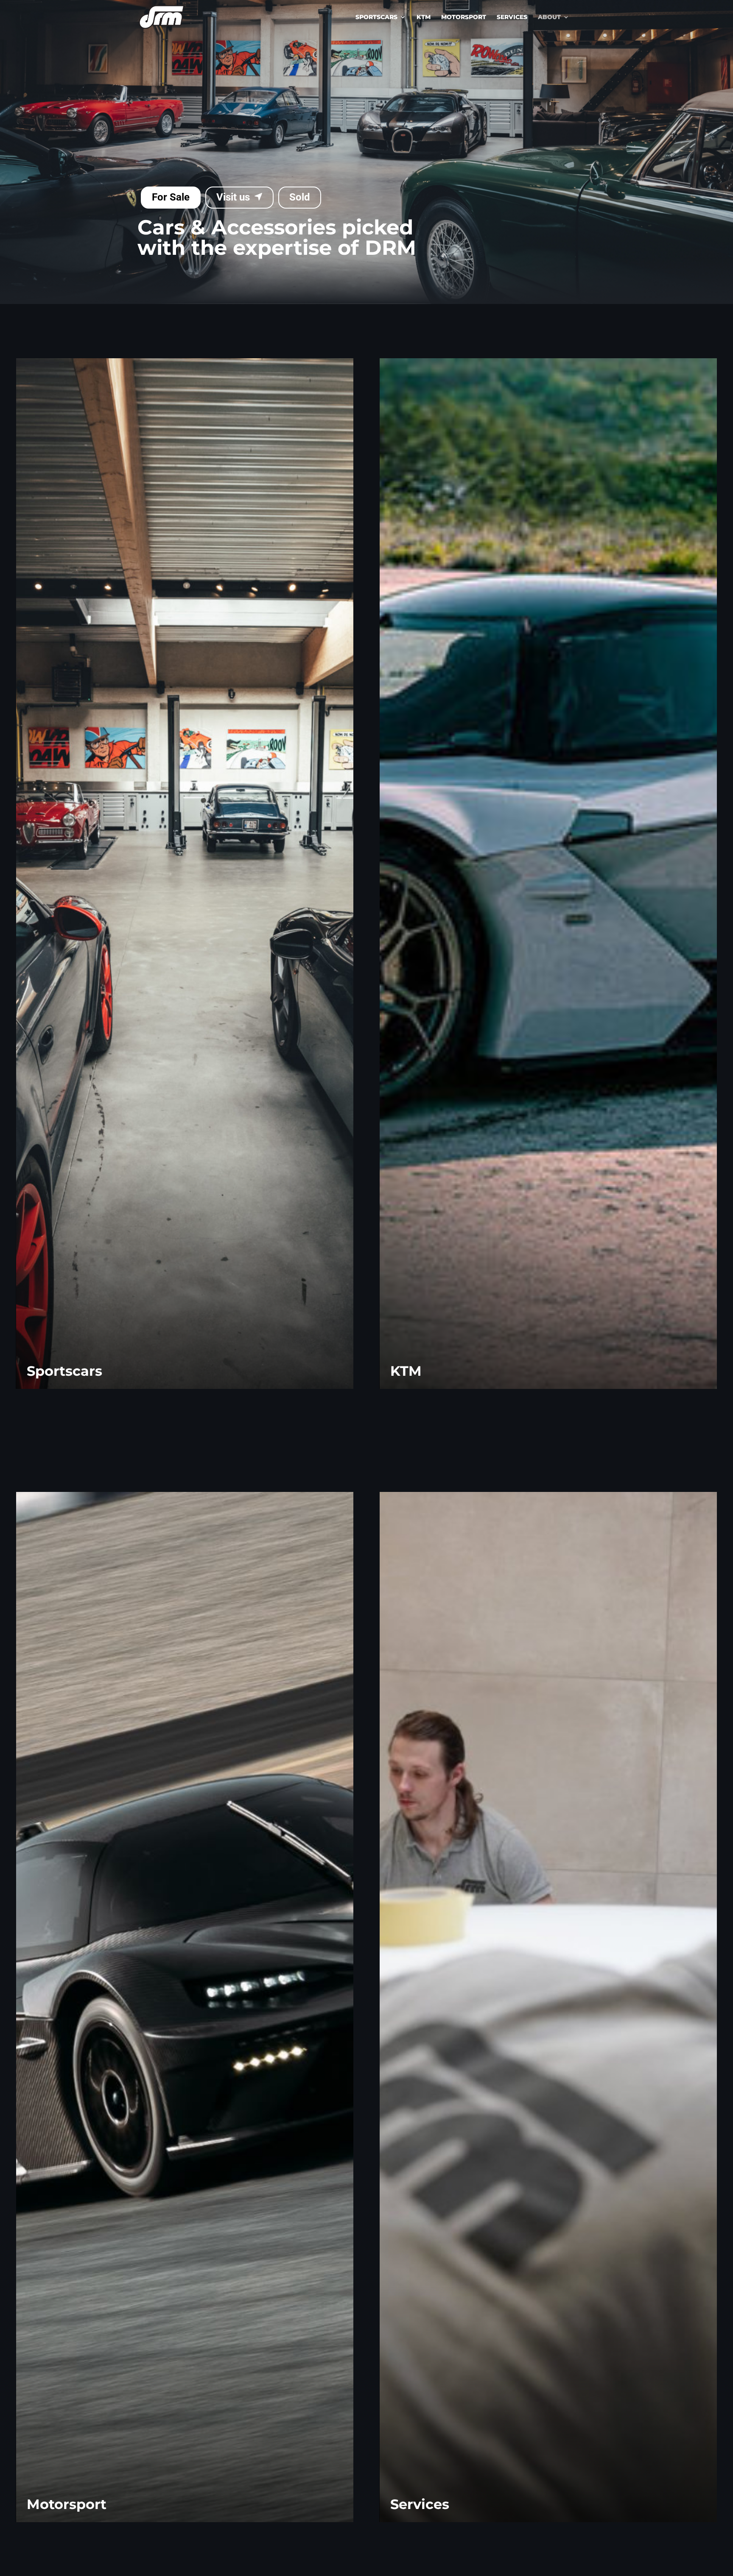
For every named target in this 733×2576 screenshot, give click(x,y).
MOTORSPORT (464, 17)
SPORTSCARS (376, 17)
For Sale (171, 197)
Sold (300, 197)
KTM (424, 17)
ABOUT (549, 17)
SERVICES (512, 17)
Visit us (233, 197)
